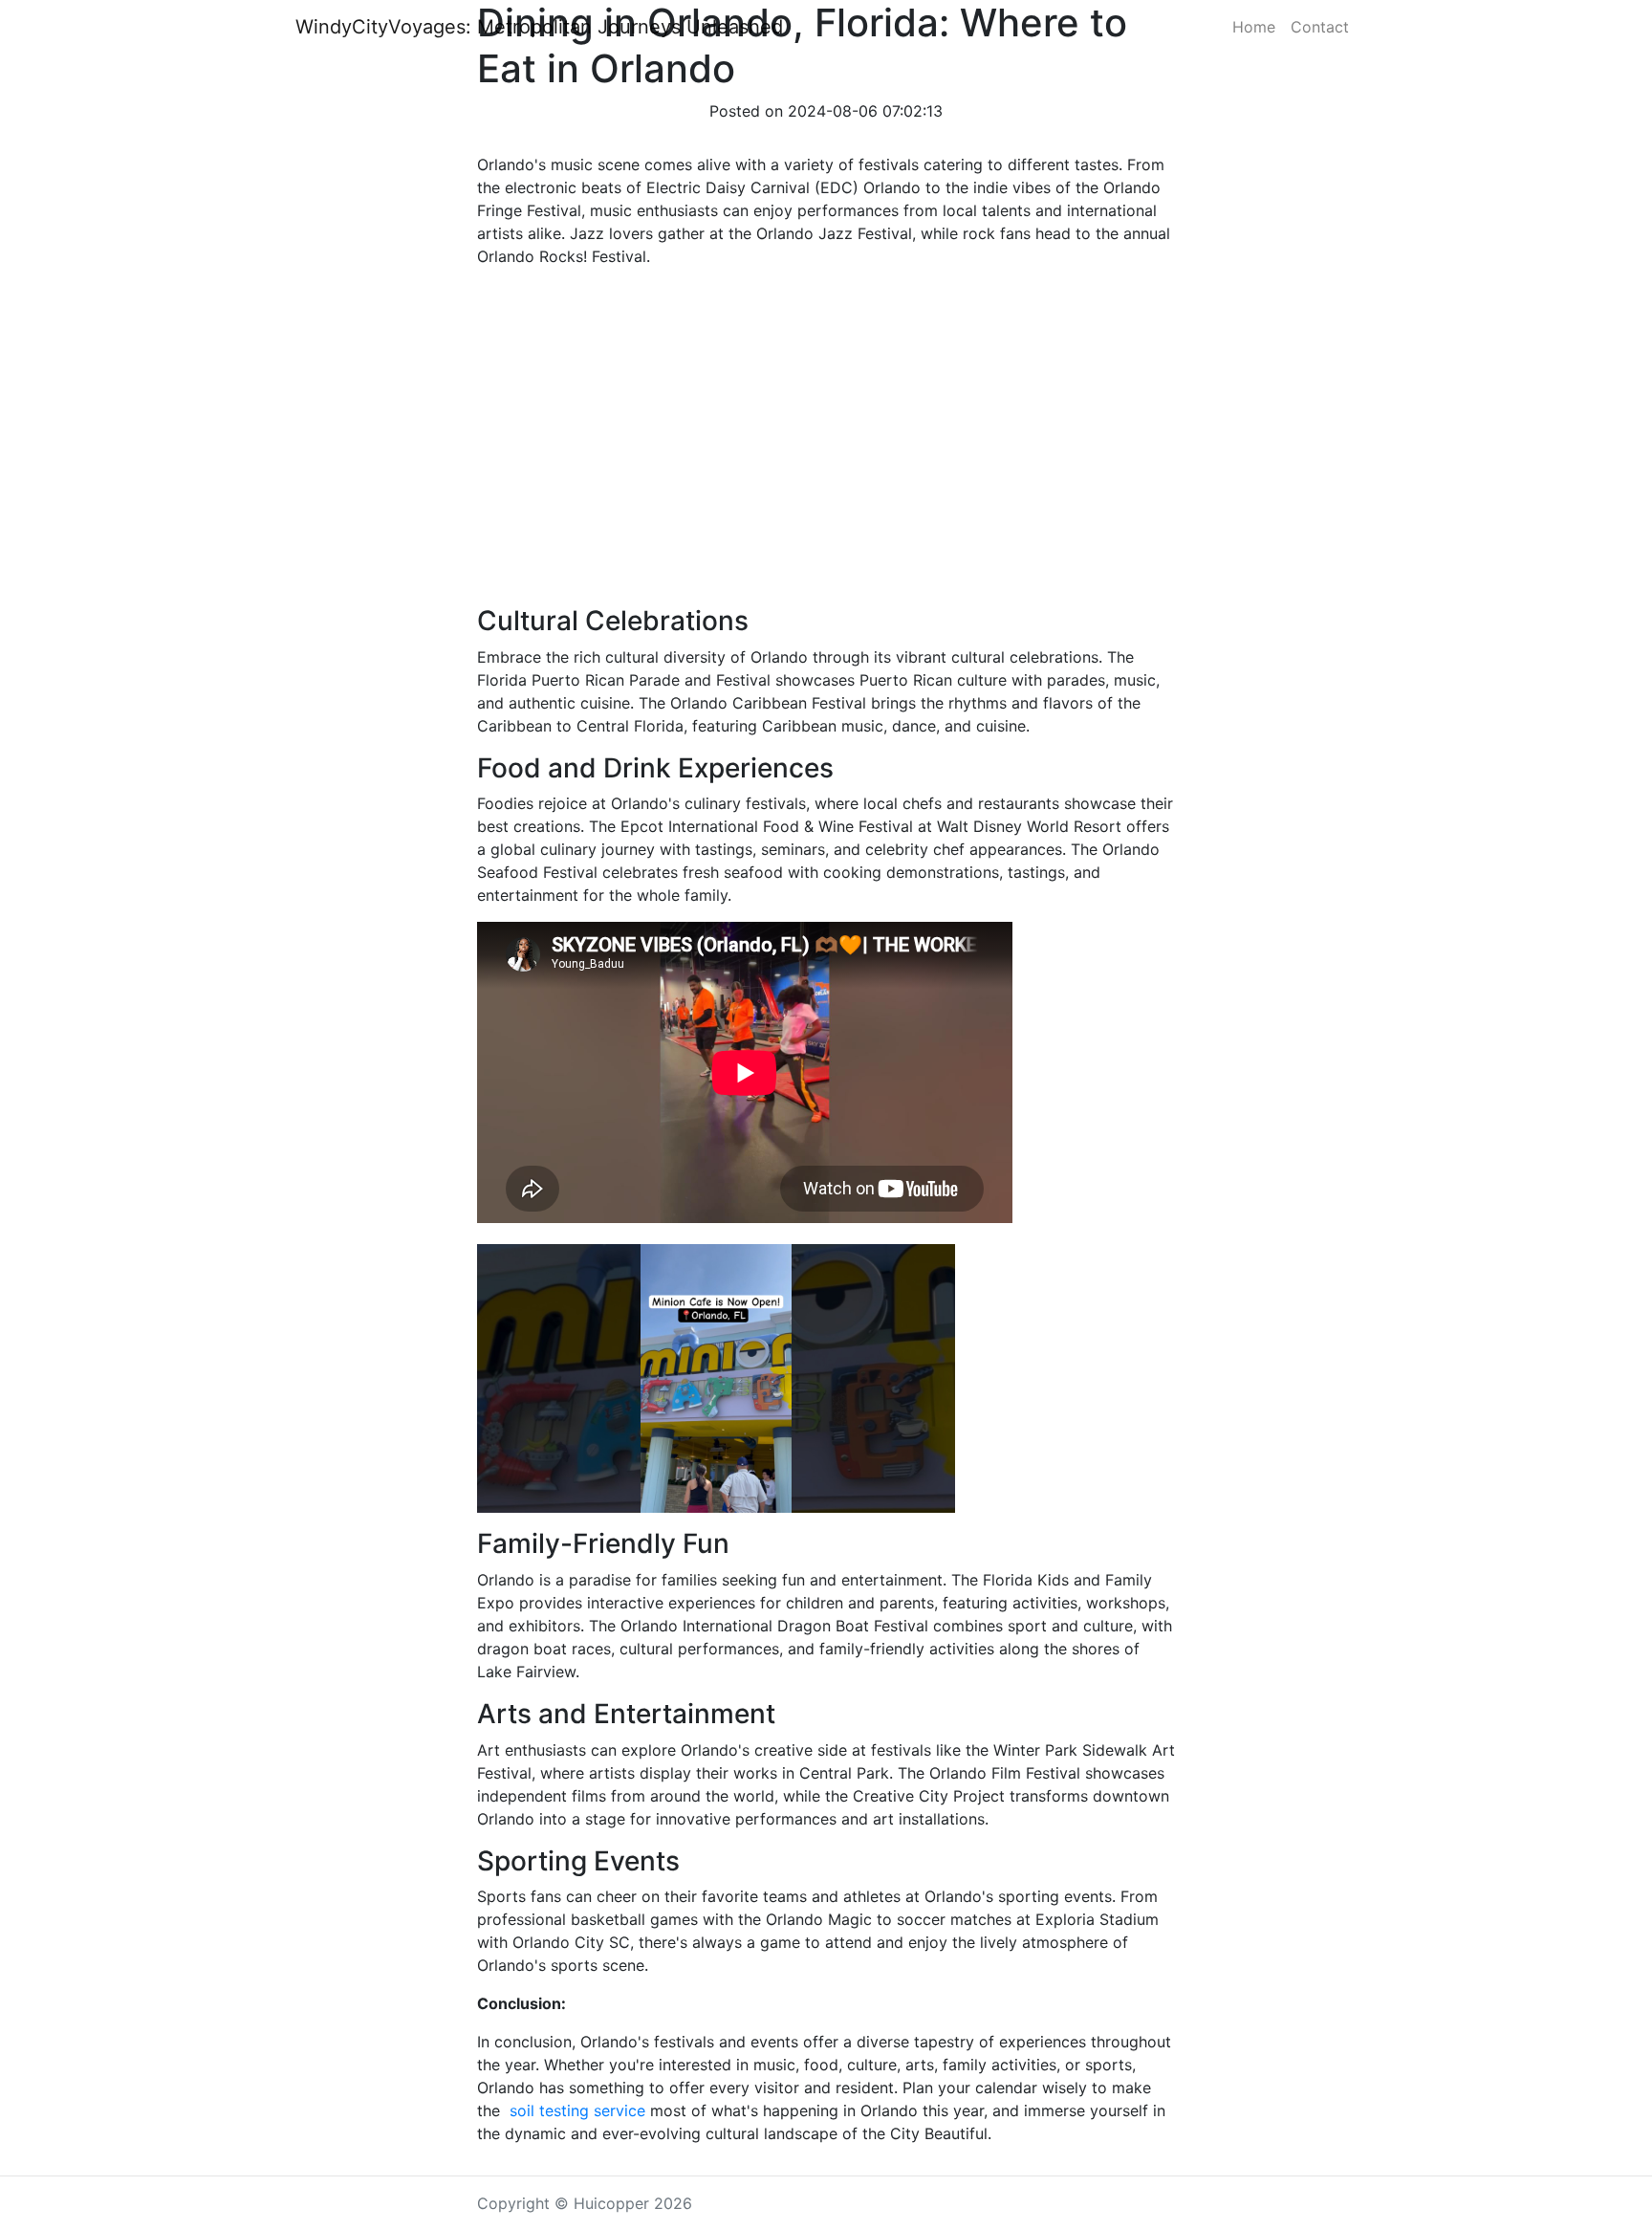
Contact (1320, 27)
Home (1254, 27)
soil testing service (575, 2110)
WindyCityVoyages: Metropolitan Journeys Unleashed (539, 27)
